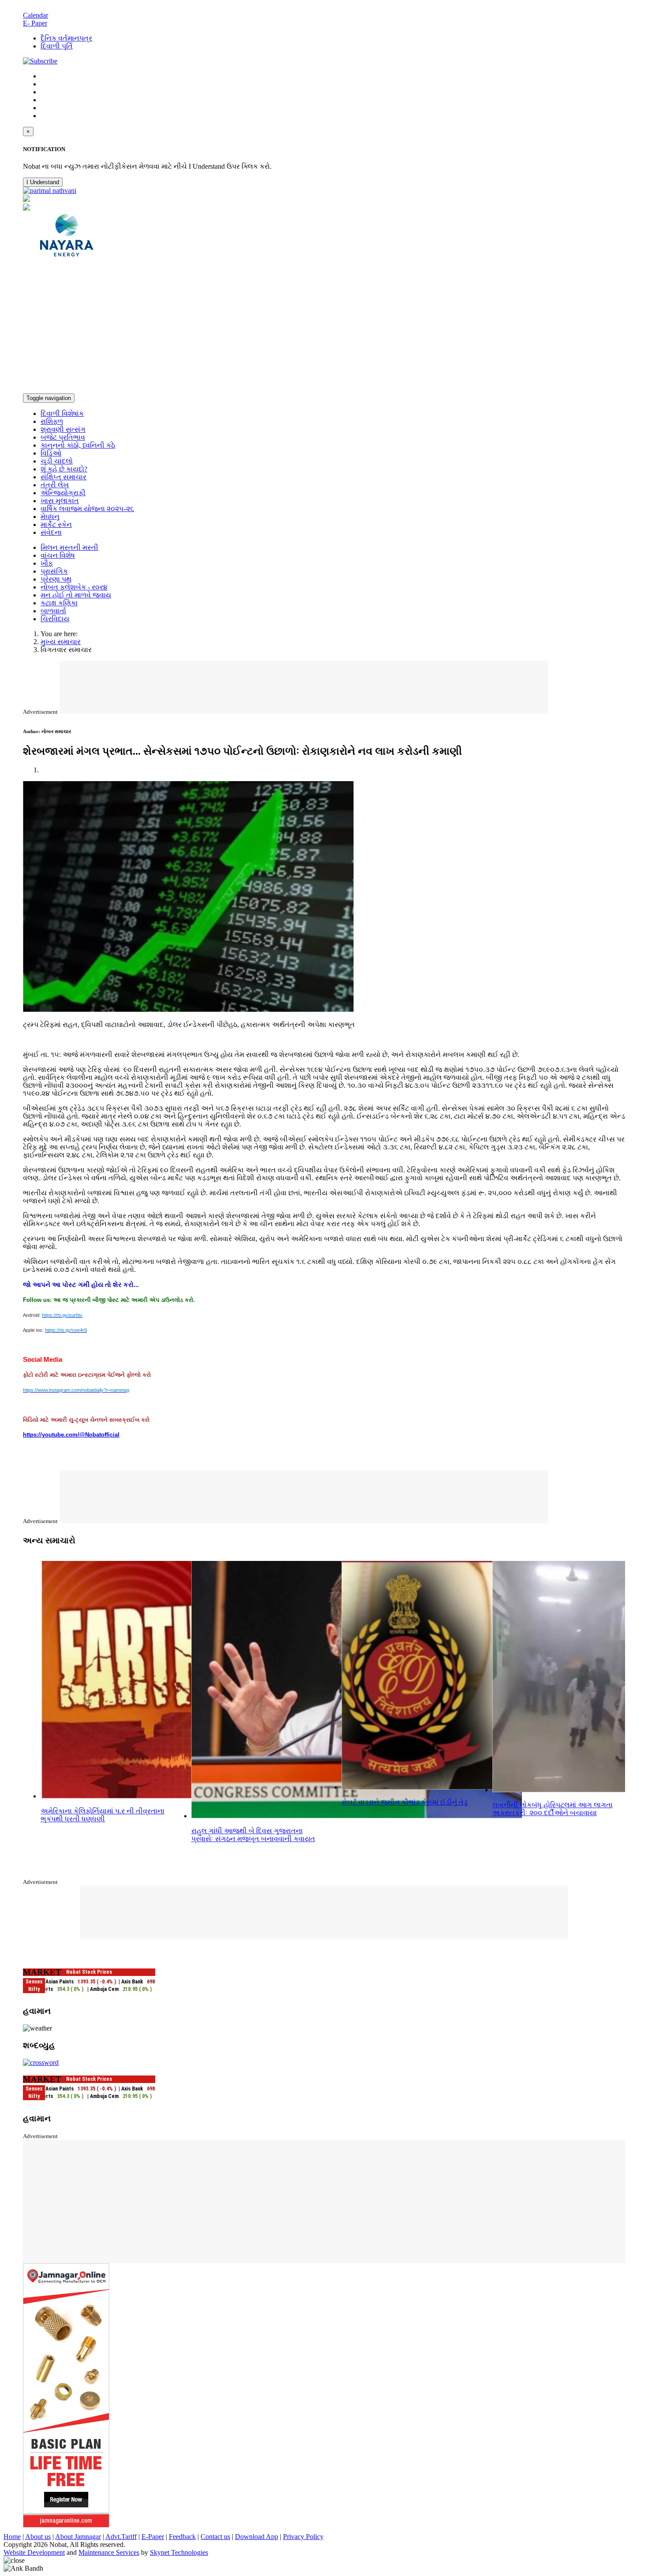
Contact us (215, 2537)
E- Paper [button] (35, 23)
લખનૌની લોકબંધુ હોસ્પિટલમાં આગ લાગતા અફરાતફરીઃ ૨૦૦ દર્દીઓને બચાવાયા (553, 1809)
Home (12, 2537)
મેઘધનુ (50, 517)
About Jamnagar (78, 2537)
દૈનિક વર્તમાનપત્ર (66, 38)
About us (38, 2537)
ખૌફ (47, 563)
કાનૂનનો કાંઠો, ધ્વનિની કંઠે (78, 445)
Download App (257, 2537)
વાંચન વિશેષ (58, 555)
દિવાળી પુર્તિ (57, 46)
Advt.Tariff (121, 2537)
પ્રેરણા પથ (56, 579)
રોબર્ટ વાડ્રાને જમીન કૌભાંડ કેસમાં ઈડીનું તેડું (405, 1802)
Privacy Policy (303, 2537)
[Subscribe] (40, 61)
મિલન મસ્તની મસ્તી (69, 547)
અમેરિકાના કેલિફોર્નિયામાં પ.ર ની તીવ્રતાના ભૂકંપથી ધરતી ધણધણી (102, 1815)
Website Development (34, 2552)
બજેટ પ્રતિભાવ (63, 437)
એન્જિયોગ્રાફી (63, 493)
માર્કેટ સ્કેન (56, 524)
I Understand (43, 182)
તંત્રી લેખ (55, 485)
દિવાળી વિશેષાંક (62, 413)
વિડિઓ (51, 453)
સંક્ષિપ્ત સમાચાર (63, 477)
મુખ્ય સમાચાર (61, 642)
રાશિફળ (52, 421)
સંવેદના (51, 532)
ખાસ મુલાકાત (60, 501)
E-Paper (153, 2537)
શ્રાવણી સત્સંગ (63, 429)
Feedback (182, 2537)
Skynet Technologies (179, 2552)
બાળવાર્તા (53, 611)
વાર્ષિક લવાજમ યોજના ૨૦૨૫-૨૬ (87, 509)
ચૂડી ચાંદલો (57, 461)
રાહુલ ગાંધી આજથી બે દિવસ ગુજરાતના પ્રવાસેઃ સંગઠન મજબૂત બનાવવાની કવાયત (253, 1835)
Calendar (35, 15)
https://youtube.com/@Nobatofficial (71, 1435)
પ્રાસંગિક (54, 571)
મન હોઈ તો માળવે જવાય (76, 595)
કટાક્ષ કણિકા (59, 603)
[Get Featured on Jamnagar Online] (66, 2525)
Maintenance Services (109, 2552)
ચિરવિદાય (55, 619)
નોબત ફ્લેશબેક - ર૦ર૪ (74, 587)
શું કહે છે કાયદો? (64, 469)
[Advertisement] (324, 327)
